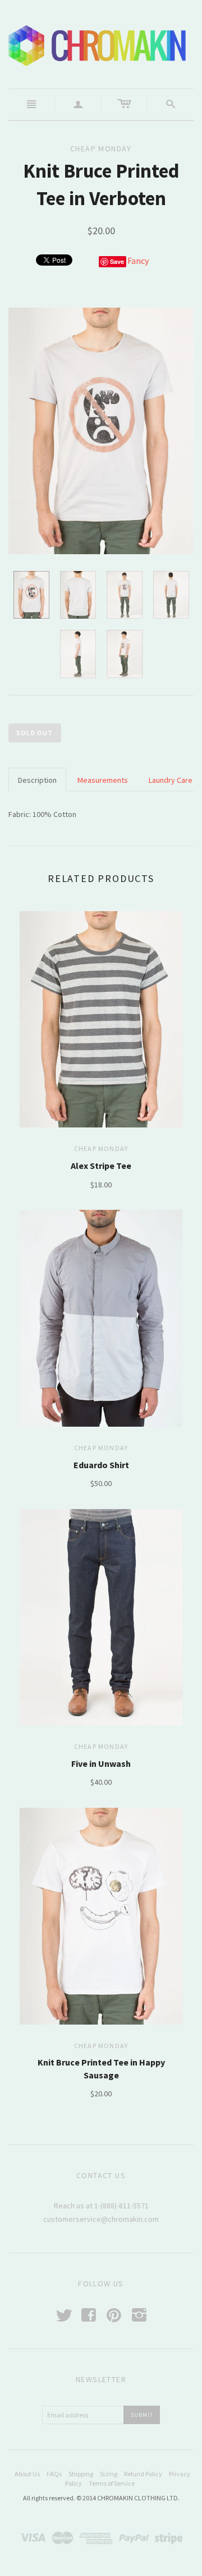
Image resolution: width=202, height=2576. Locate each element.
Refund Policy (143, 2474)
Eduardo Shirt (101, 1465)
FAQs (54, 2474)
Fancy (138, 261)
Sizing (109, 2474)
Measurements (103, 780)
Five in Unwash (101, 1763)
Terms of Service (112, 2483)
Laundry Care (171, 780)
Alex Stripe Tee (101, 1166)
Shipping (81, 2474)
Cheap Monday (101, 1148)
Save (117, 261)
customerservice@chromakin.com (101, 2219)
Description (37, 780)
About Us (27, 2474)
